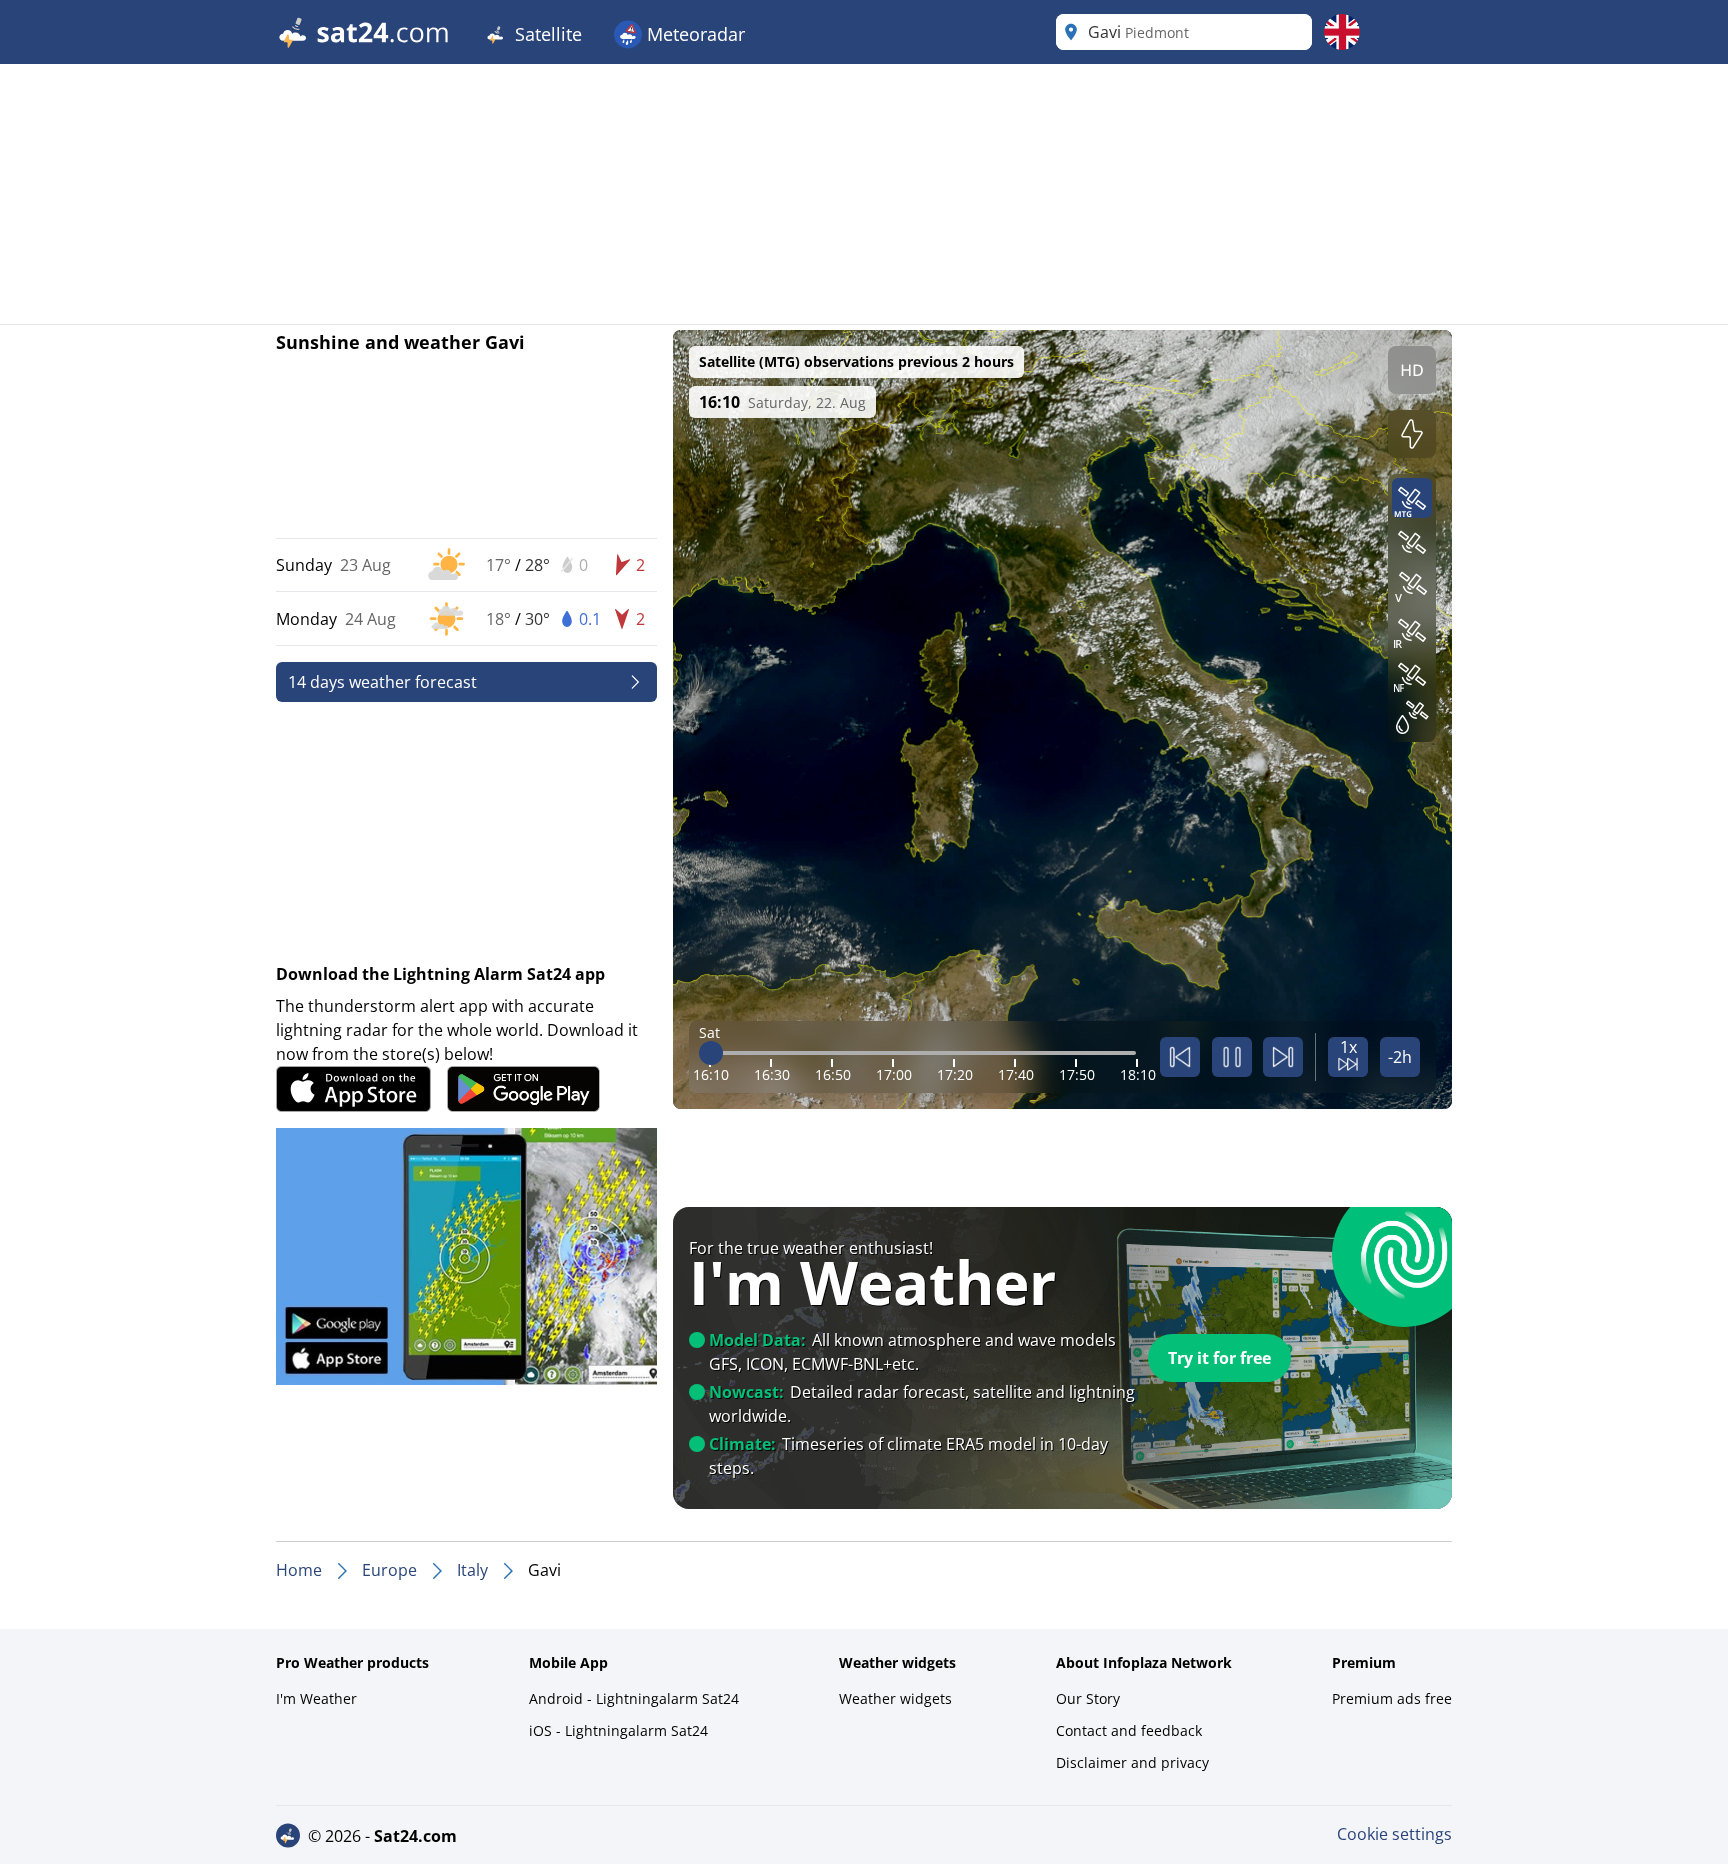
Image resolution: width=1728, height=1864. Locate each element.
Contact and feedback (1129, 1730)
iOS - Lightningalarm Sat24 (618, 1730)
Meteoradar (693, 34)
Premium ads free (1392, 1698)
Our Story (1088, 1698)
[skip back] (1180, 1057)
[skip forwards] (1283, 1057)
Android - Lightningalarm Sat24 (634, 1698)
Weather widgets (895, 1698)
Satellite (546, 34)
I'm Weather (316, 1698)
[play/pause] (1232, 1057)
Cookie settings (1394, 1834)
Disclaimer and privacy (1132, 1762)
